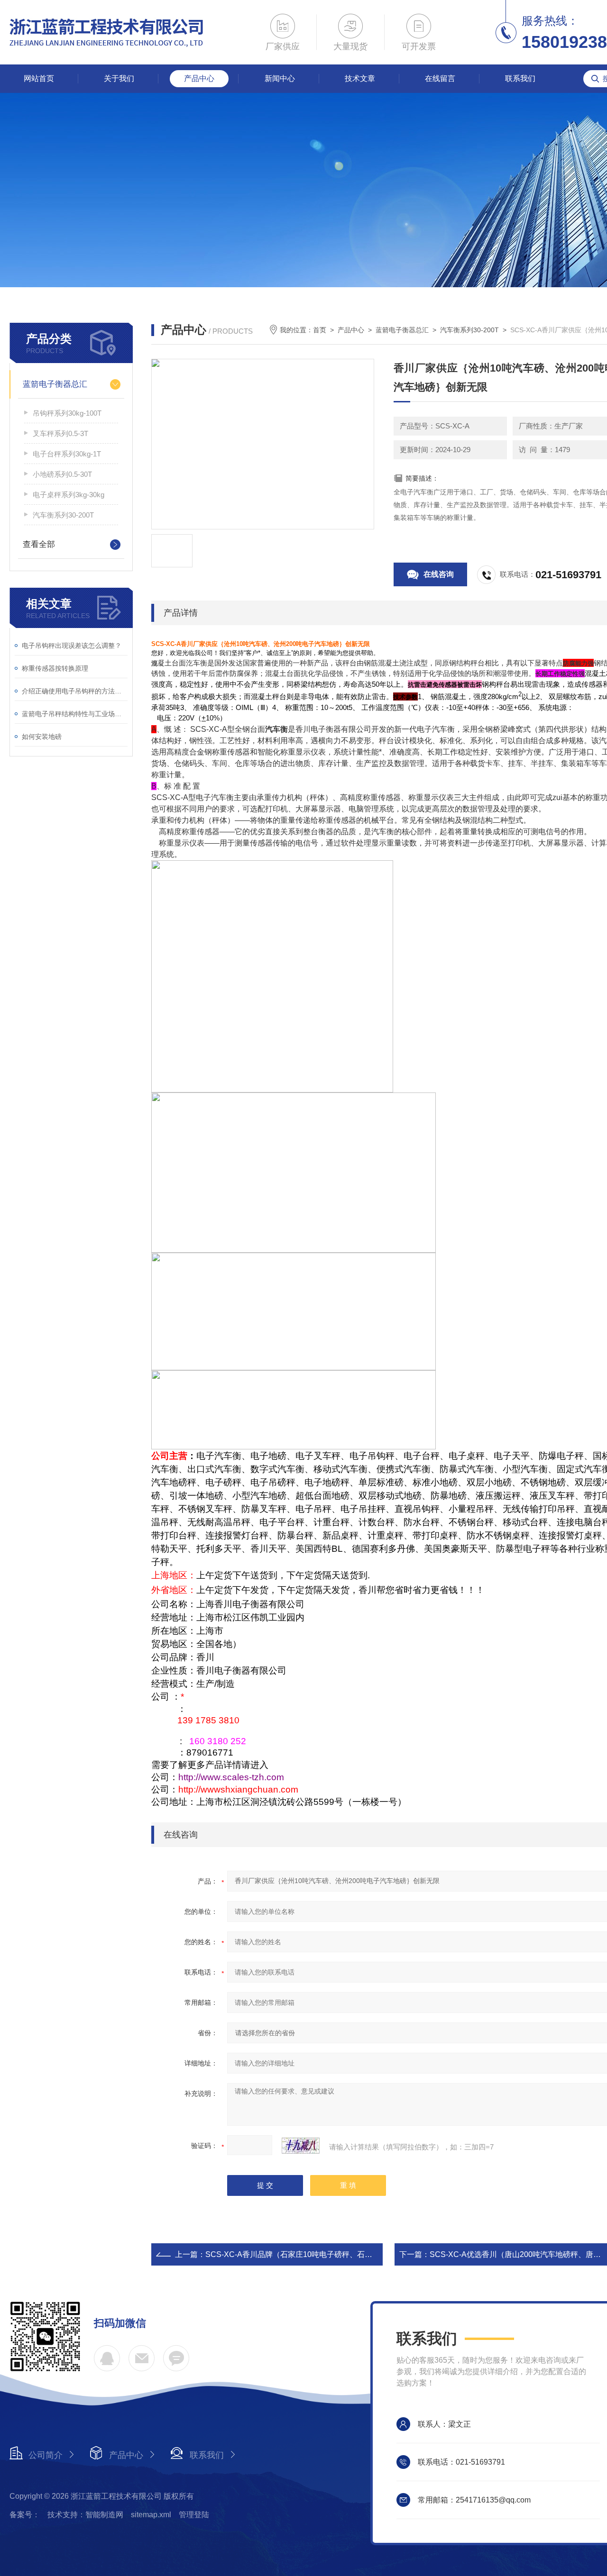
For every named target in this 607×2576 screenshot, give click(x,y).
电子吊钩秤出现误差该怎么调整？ (72, 646)
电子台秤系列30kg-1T (67, 454)
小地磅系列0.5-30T (62, 474)
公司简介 (46, 2455)
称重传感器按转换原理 (55, 668)
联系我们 (520, 78)
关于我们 (119, 78)
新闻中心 (280, 78)
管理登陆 (194, 2515)
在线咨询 (439, 574)
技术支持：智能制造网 (85, 2515)
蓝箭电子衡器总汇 (55, 384)
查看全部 (39, 544)
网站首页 (39, 78)
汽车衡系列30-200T (63, 515)
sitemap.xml (151, 2515)
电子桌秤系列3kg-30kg (69, 495)
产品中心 (199, 78)
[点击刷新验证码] (301, 2146)
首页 (320, 330)
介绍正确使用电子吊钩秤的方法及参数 (75, 691)
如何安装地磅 (42, 737)
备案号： (25, 2515)
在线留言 (440, 78)
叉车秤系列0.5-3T (60, 433)
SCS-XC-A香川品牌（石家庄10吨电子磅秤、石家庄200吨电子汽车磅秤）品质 (337, 2254)
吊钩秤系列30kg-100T (67, 413)
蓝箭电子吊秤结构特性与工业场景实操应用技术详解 (75, 714)
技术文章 (360, 78)
